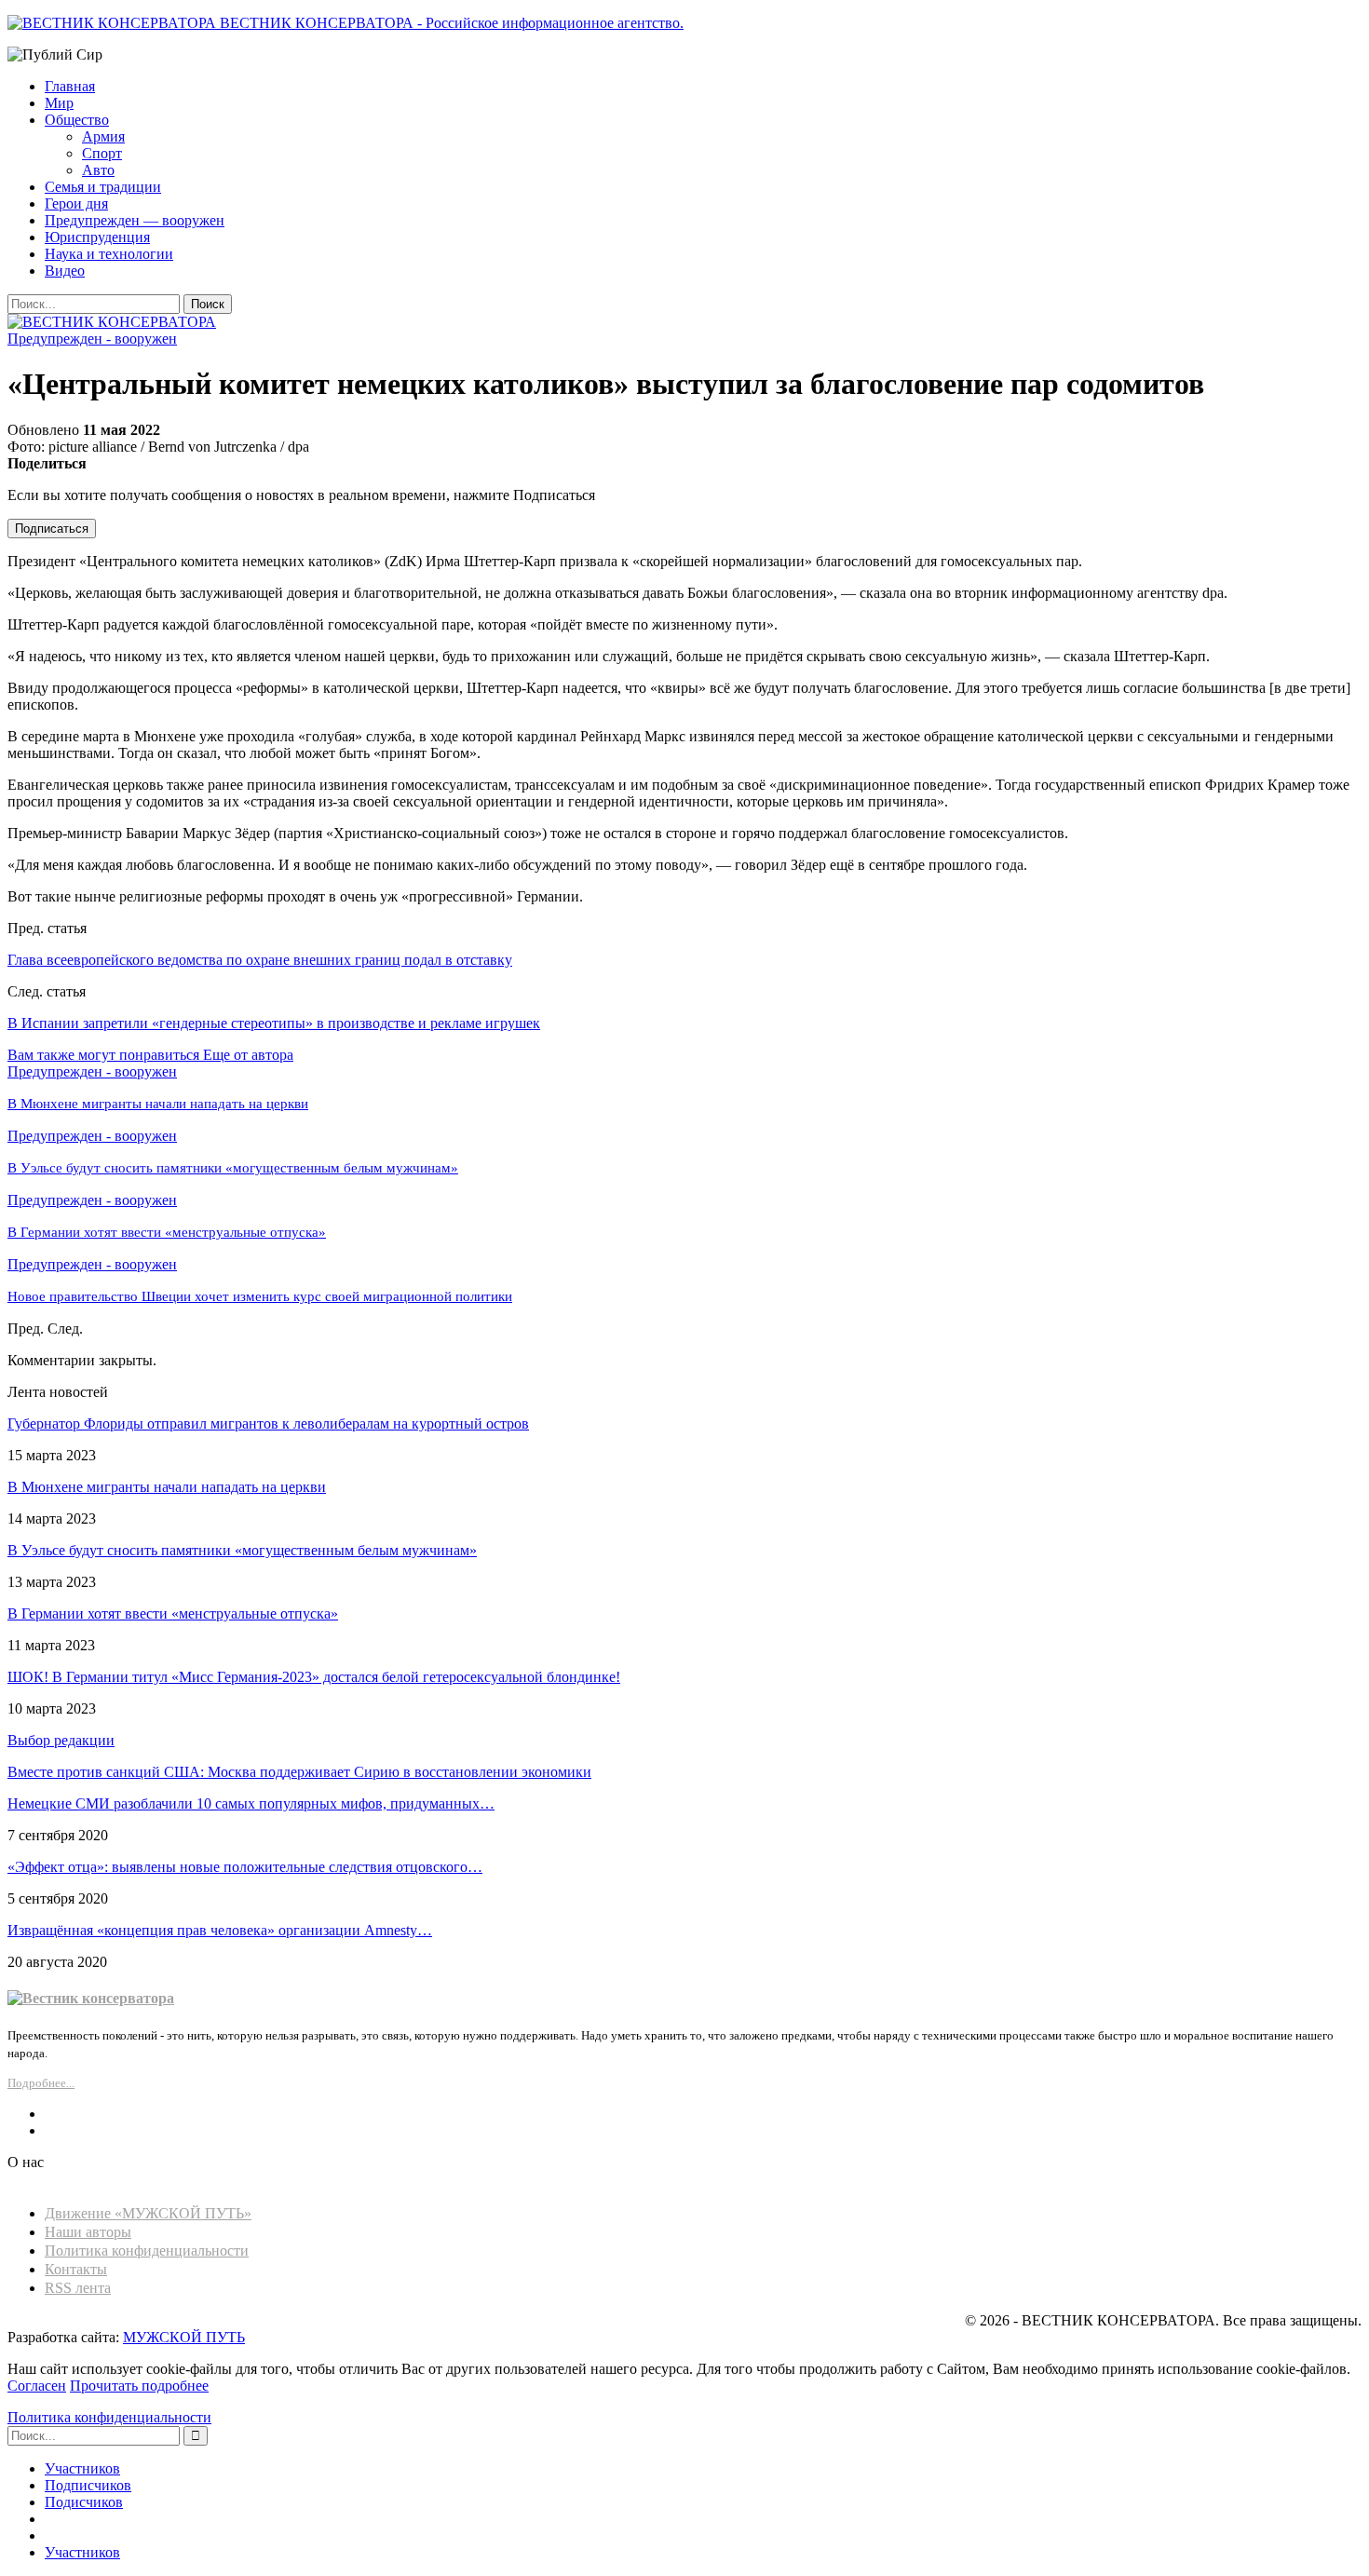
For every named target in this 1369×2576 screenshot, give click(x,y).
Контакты (76, 2269)
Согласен (37, 2386)
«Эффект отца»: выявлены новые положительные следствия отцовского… (245, 1867)
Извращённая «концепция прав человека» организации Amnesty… (220, 1930)
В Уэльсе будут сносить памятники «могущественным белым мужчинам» (242, 1550)
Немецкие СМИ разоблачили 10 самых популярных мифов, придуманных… (251, 1803)
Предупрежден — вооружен (135, 220)
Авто (98, 170)
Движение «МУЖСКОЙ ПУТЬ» (148, 2213)
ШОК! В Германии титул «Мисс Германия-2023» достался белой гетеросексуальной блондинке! (314, 1677)
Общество (77, 120)
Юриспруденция (97, 237)
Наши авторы (88, 2232)
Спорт (102, 153)
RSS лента (78, 2288)
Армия (103, 136)
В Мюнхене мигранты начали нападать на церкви (167, 1487)
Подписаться (52, 529)
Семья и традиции (103, 187)
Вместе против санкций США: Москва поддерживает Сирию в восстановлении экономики (299, 1772)
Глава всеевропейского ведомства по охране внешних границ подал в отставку (260, 960)
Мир (59, 103)
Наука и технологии (109, 254)
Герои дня (76, 203)
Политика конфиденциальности (147, 2251)
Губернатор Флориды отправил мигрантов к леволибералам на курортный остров (268, 1424)
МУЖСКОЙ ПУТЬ (184, 2337)
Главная (70, 86)
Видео (65, 271)
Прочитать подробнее (139, 2386)
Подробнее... (41, 2083)
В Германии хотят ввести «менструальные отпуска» (173, 1613)
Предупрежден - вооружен (92, 339)
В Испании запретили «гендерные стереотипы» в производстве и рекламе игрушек (274, 1023)
